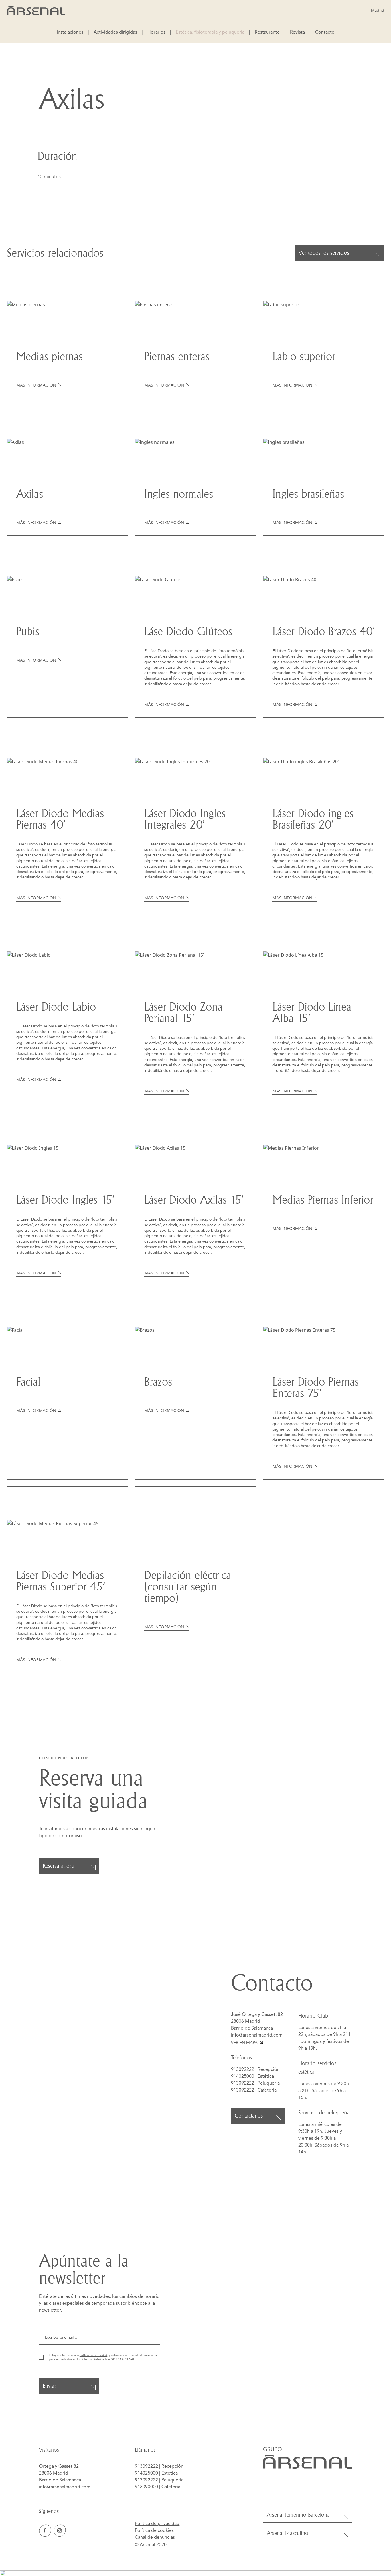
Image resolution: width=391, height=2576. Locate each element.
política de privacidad (93, 2355)
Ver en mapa (244, 2043)
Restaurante (267, 32)
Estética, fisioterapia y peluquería (210, 32)
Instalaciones (70, 32)
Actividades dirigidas (115, 32)
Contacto (325, 32)
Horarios (156, 32)
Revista (297, 32)
